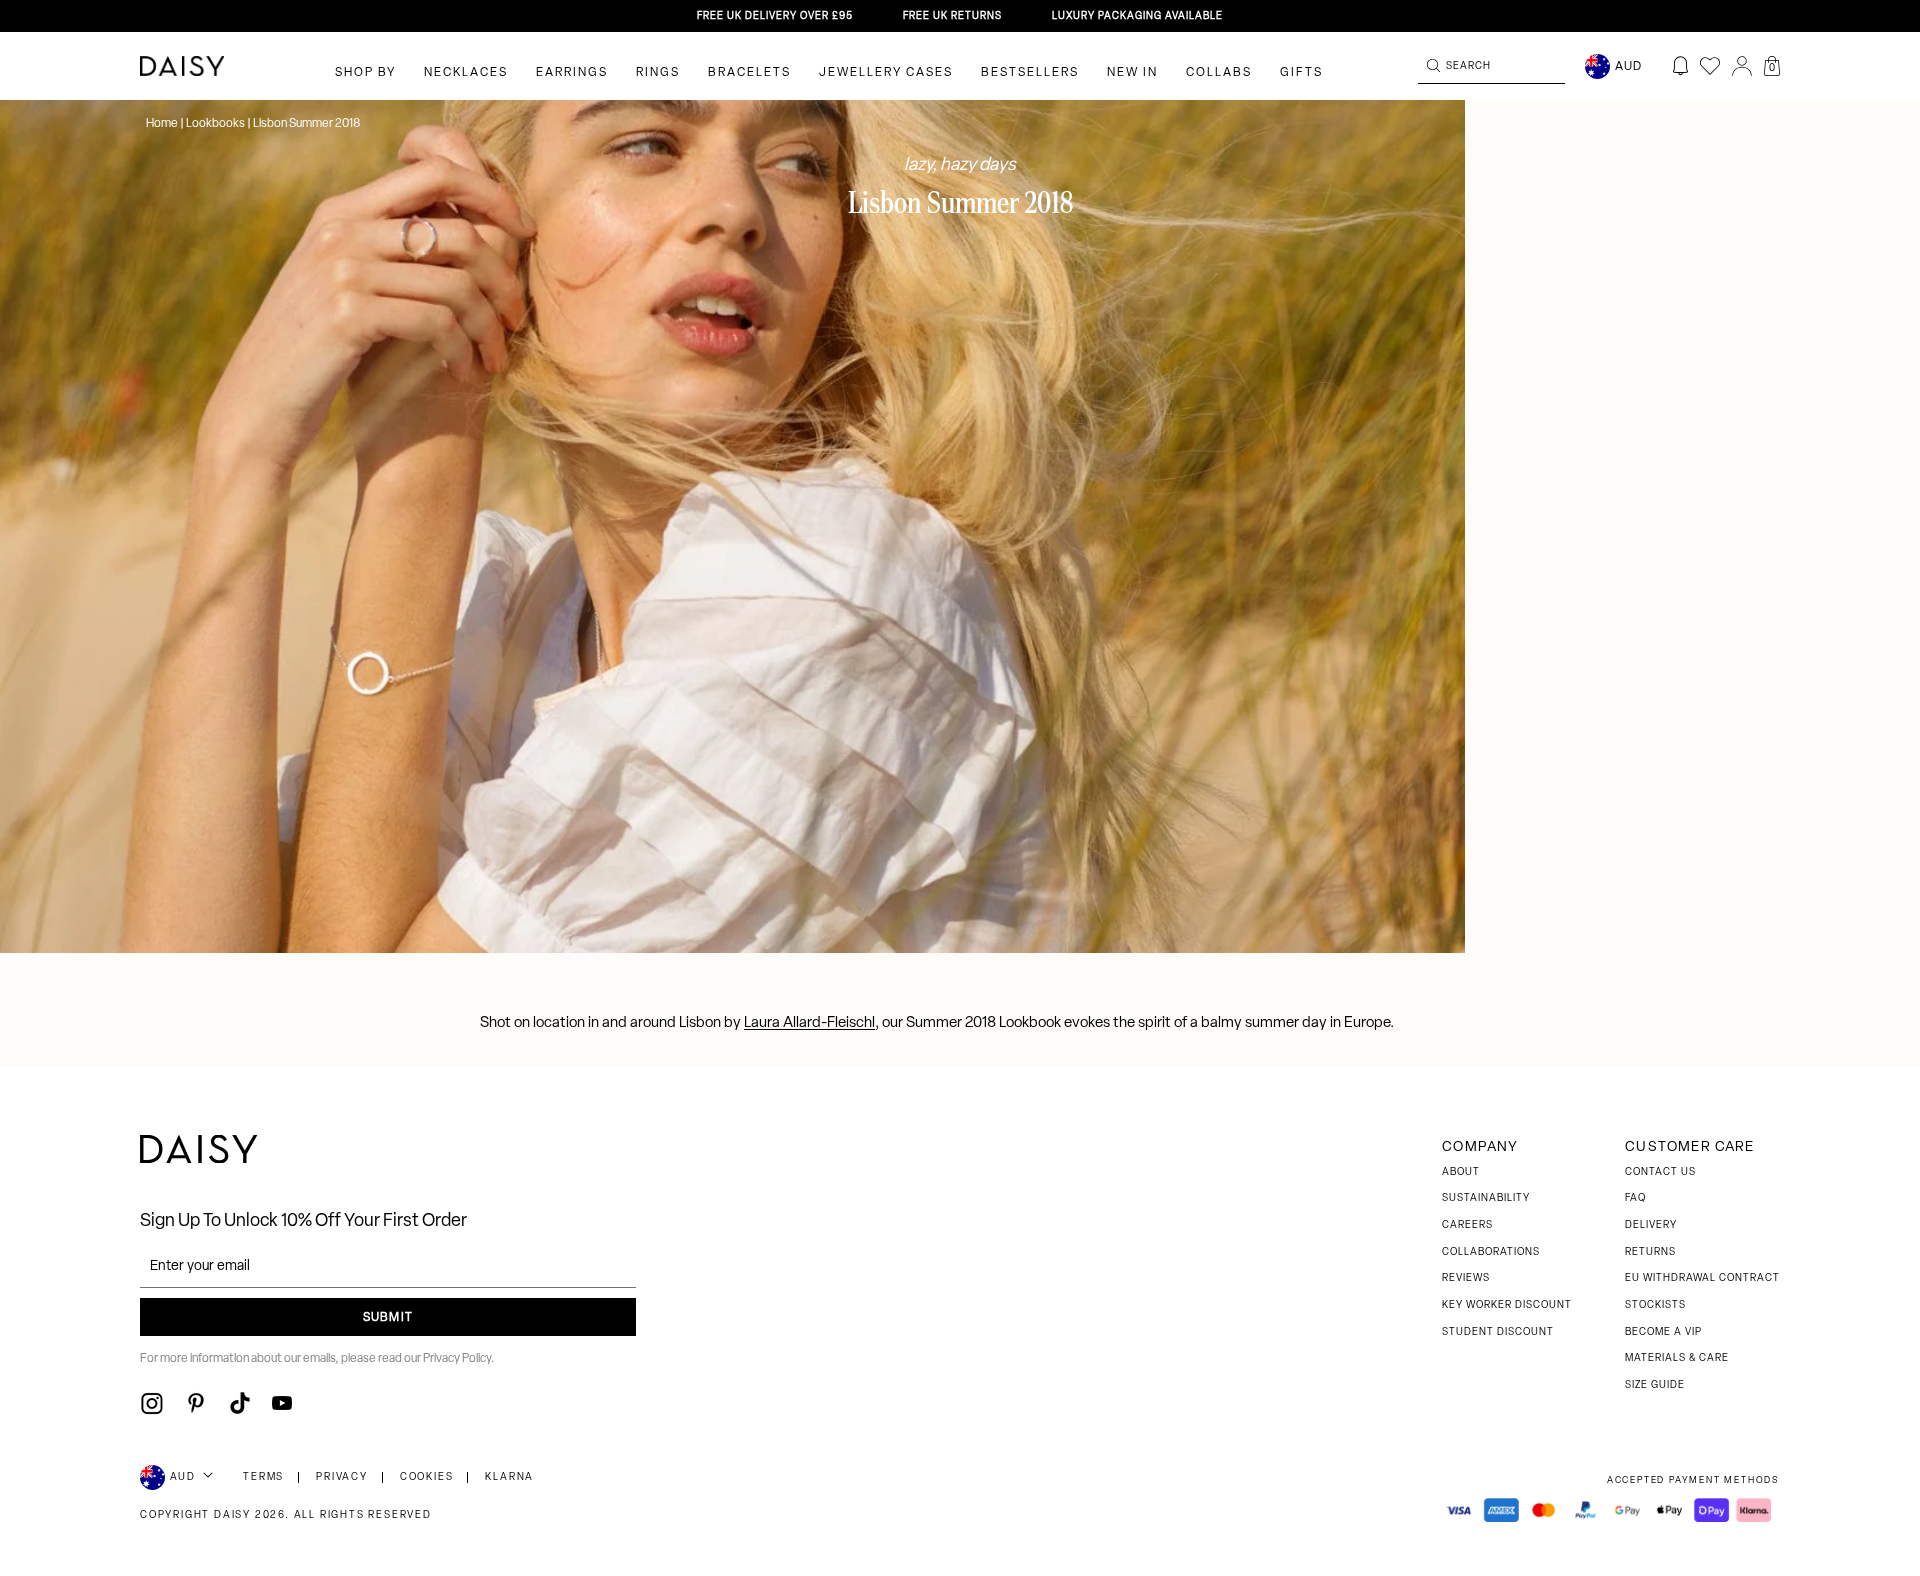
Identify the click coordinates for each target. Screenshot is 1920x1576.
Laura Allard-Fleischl (809, 1023)
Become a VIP (1663, 1332)
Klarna (509, 1477)
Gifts (1301, 73)
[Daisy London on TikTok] (240, 1403)
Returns (1650, 1252)
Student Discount (1498, 1332)
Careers (1467, 1225)
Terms (263, 1477)
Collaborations (1491, 1252)
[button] (1772, 66)
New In (1132, 73)
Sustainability (1486, 1198)
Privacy (342, 1477)
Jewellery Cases (886, 73)
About (1461, 1172)
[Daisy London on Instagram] (152, 1403)
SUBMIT (388, 1318)
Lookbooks (215, 124)
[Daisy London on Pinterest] (196, 1403)
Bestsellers (1030, 73)
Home (163, 124)
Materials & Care (1677, 1358)
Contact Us (1660, 1172)
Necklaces (466, 73)
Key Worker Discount (1507, 1305)
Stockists (1655, 1305)
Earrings (572, 73)
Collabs (1219, 73)
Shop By (365, 73)
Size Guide (1655, 1385)
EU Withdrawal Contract (1702, 1278)
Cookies (427, 1477)
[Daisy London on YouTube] (282, 1403)
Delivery (1651, 1225)
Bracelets (749, 73)
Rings (658, 73)
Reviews (1466, 1278)
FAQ (1635, 1198)
